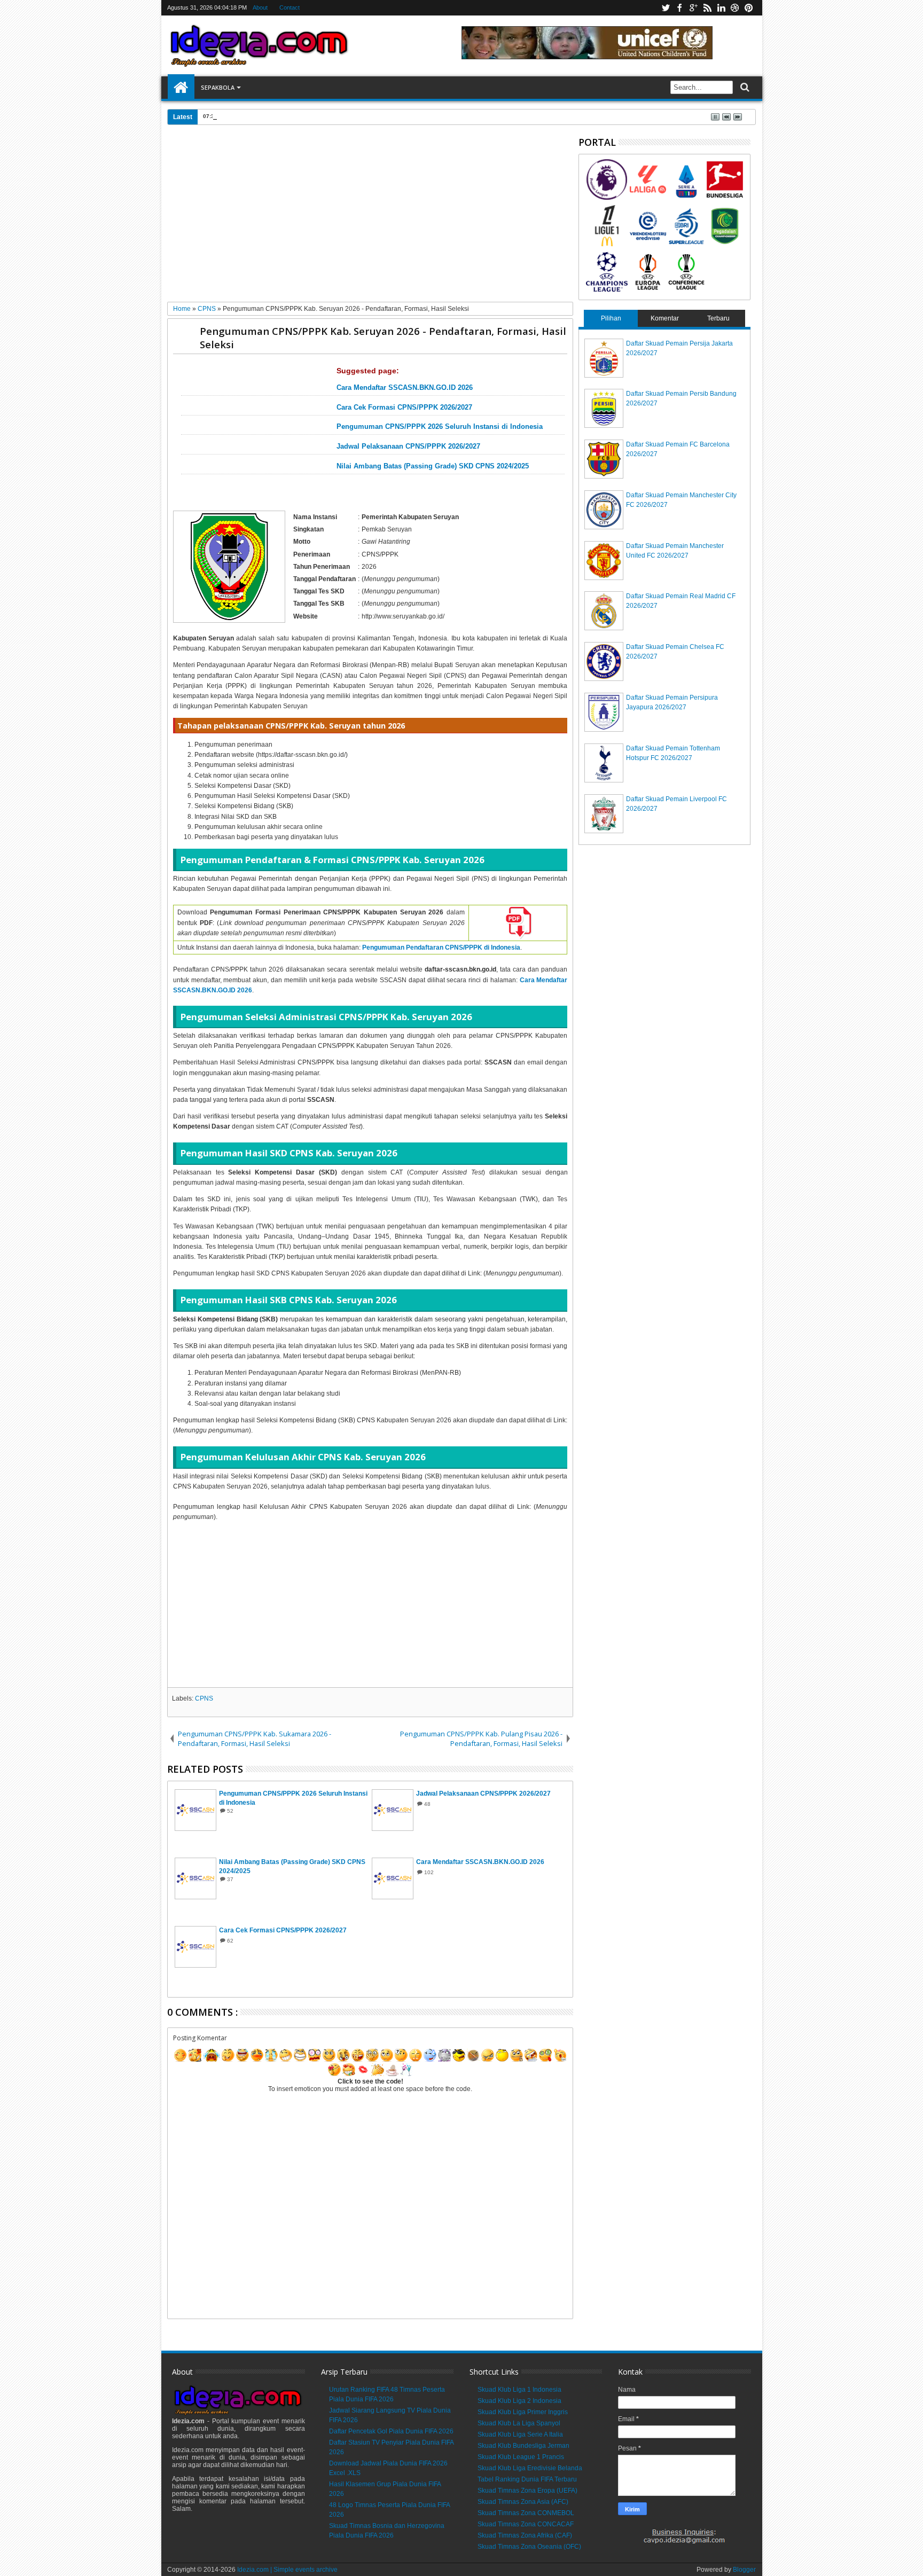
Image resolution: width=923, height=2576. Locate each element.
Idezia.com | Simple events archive (287, 2570)
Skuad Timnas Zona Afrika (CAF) (525, 2535)
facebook (679, 8)
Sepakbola (218, 87)
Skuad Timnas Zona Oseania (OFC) (529, 2547)
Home (181, 88)
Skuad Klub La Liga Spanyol (519, 2423)
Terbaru (718, 318)
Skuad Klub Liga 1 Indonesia (519, 2390)
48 (427, 1804)
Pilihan (611, 318)
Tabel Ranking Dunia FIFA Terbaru (527, 2479)
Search (744, 87)
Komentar (665, 318)
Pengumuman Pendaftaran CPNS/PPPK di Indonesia (441, 948)
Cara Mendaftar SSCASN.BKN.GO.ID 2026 (405, 388)
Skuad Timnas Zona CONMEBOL (526, 2513)
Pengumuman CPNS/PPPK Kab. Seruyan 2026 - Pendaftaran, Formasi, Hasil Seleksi (383, 338)
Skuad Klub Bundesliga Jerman (523, 2446)
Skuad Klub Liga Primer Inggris (523, 2412)
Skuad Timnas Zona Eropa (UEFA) (527, 2491)
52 (230, 1811)
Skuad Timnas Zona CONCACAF (526, 2524)
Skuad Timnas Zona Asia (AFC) (523, 2502)
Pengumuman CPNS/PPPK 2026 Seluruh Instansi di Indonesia (440, 427)
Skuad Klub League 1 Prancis (521, 2457)
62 (230, 1941)
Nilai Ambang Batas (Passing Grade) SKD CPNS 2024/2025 (433, 466)
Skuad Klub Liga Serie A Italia (520, 2434)
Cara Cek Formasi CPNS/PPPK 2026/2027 (404, 408)
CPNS (204, 1698)
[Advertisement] (370, 217)
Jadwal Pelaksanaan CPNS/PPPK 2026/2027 (408, 447)
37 (230, 1879)
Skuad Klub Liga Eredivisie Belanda (530, 2468)
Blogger (744, 2570)
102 (429, 1872)
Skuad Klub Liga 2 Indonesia (519, 2401)
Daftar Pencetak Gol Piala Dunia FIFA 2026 (287, 116)
